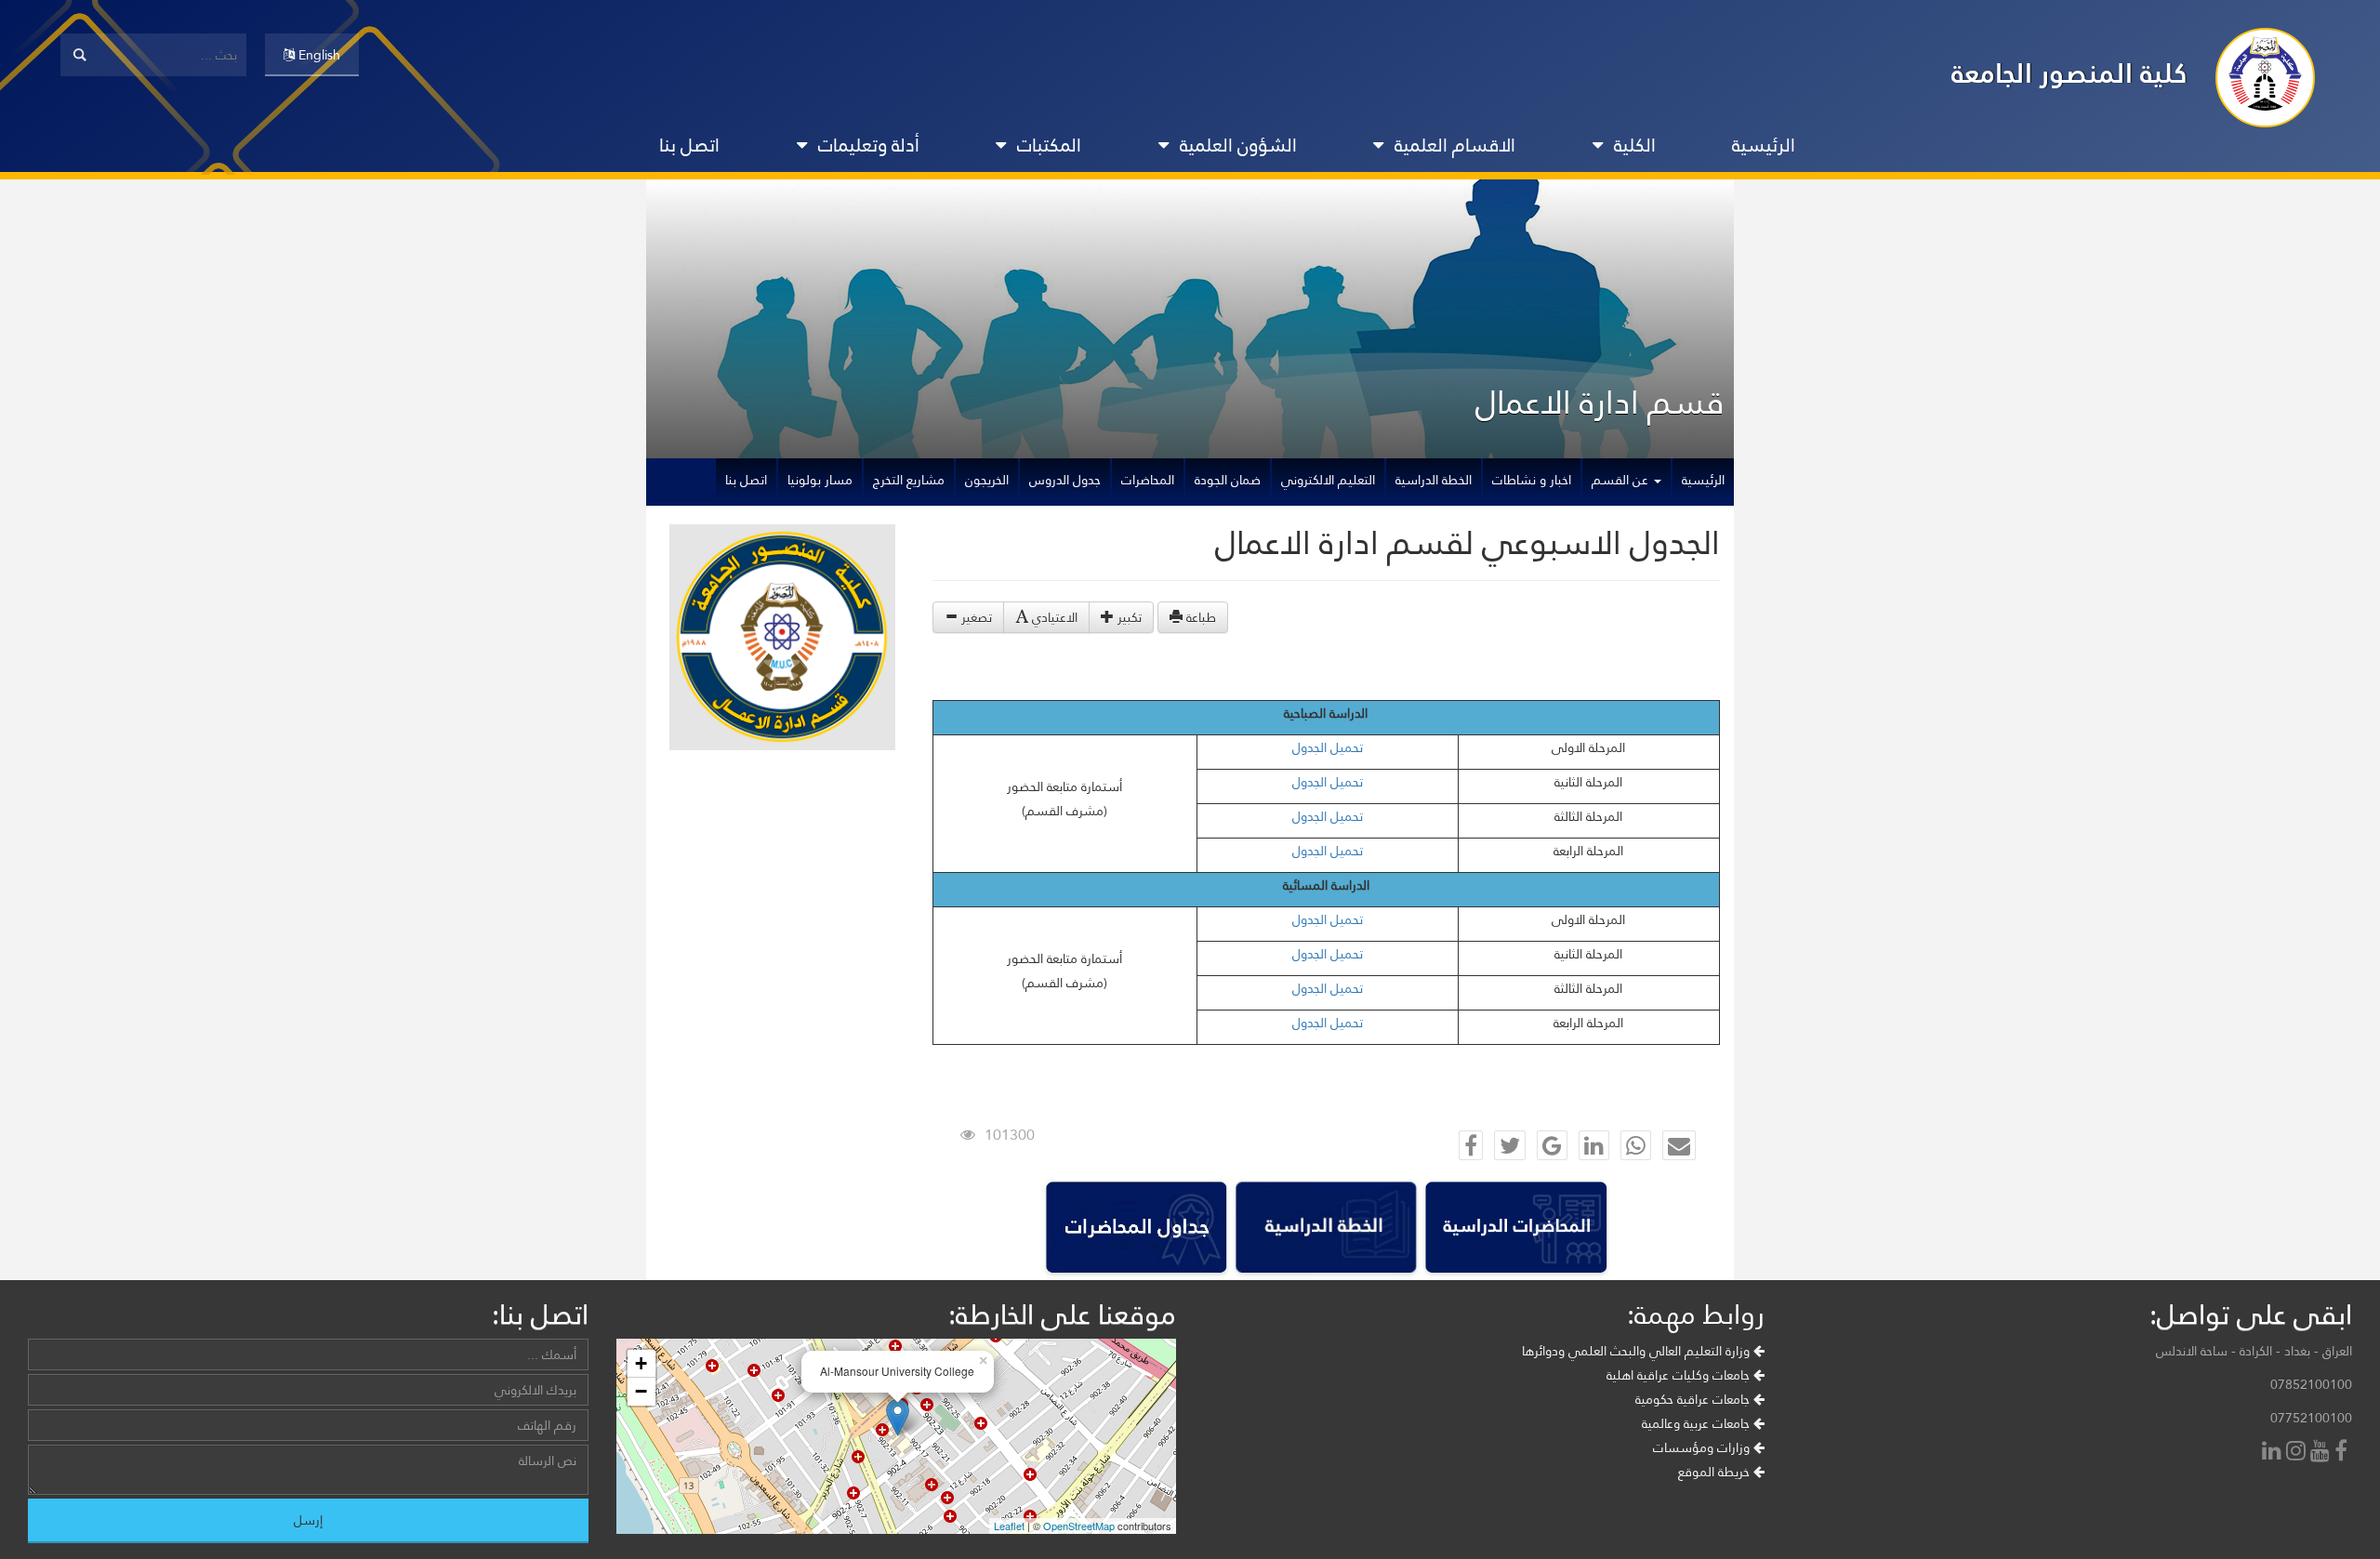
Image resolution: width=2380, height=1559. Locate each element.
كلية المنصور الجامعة (2069, 73)
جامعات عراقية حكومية (1694, 1399)
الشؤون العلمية (1238, 145)
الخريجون (987, 480)
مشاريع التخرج (909, 480)
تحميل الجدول (1328, 747)
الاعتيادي (1053, 617)
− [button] (641, 1391)
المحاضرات (1148, 480)
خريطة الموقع (1716, 1472)
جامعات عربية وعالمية (1698, 1423)
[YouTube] (2322, 1453)
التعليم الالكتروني (1328, 480)
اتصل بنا (689, 145)
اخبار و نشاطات (1532, 480)
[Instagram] (2298, 1453)
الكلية (1635, 145)
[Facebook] (2343, 1453)
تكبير (1128, 617)
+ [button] (641, 1363)
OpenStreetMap (1079, 1526)
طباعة (1199, 617)
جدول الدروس (1065, 480)
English (317, 55)
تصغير (975, 617)
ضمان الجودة (1228, 480)
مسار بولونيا (820, 480)
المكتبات (1049, 145)
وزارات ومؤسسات (1703, 1447)
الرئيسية (1764, 145)
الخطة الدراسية (1434, 480)
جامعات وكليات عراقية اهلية (1680, 1375)
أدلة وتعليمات (869, 145)
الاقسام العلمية (1455, 145)
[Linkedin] (2274, 1453)
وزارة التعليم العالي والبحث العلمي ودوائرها (1638, 1351)
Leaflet (1009, 1526)
